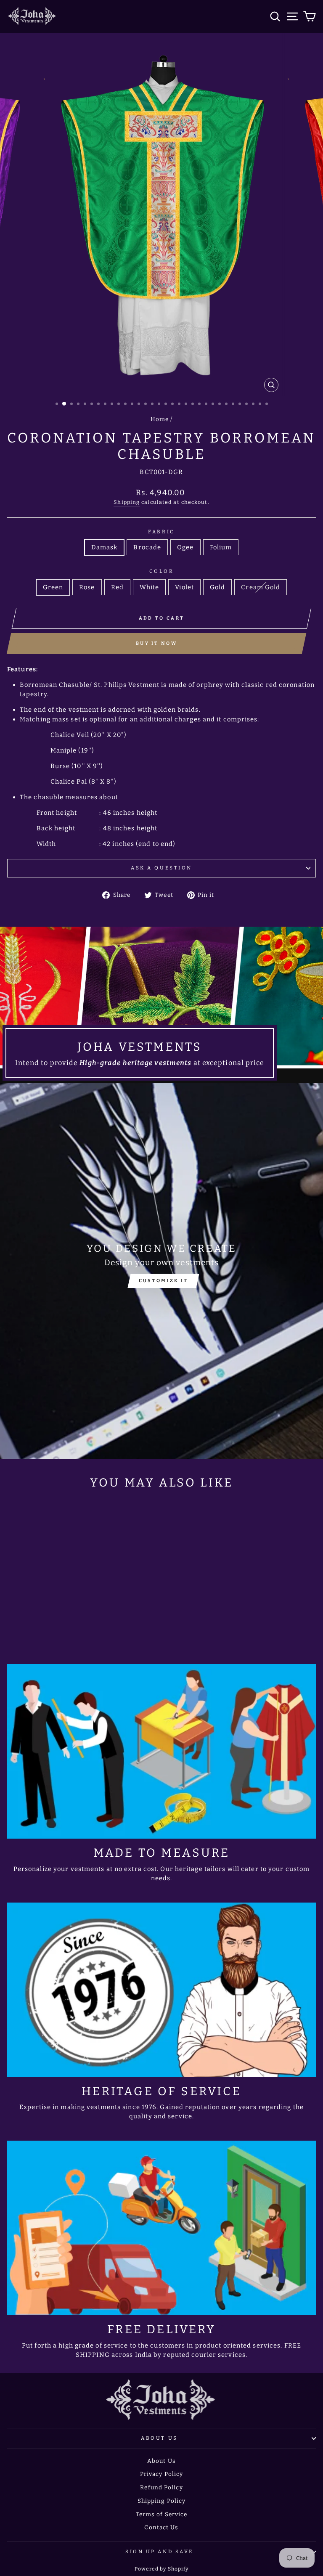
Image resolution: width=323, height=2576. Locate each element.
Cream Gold (261, 587)
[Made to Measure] (161, 1751)
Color (162, 571)
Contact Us (161, 2527)
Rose (87, 587)
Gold (217, 587)
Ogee (185, 547)
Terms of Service (162, 2514)
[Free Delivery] (161, 2228)
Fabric (161, 532)
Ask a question (161, 868)
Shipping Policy (162, 2501)
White (150, 587)
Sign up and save (159, 2552)
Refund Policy (161, 2487)
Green (53, 587)
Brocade (147, 547)
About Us (159, 2438)
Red (117, 587)
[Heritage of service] (161, 1990)
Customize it (164, 1281)
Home (160, 419)
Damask (105, 547)
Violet (184, 587)
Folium (221, 547)
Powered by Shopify (162, 2569)
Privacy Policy (161, 2474)
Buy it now (156, 643)
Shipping (127, 502)
